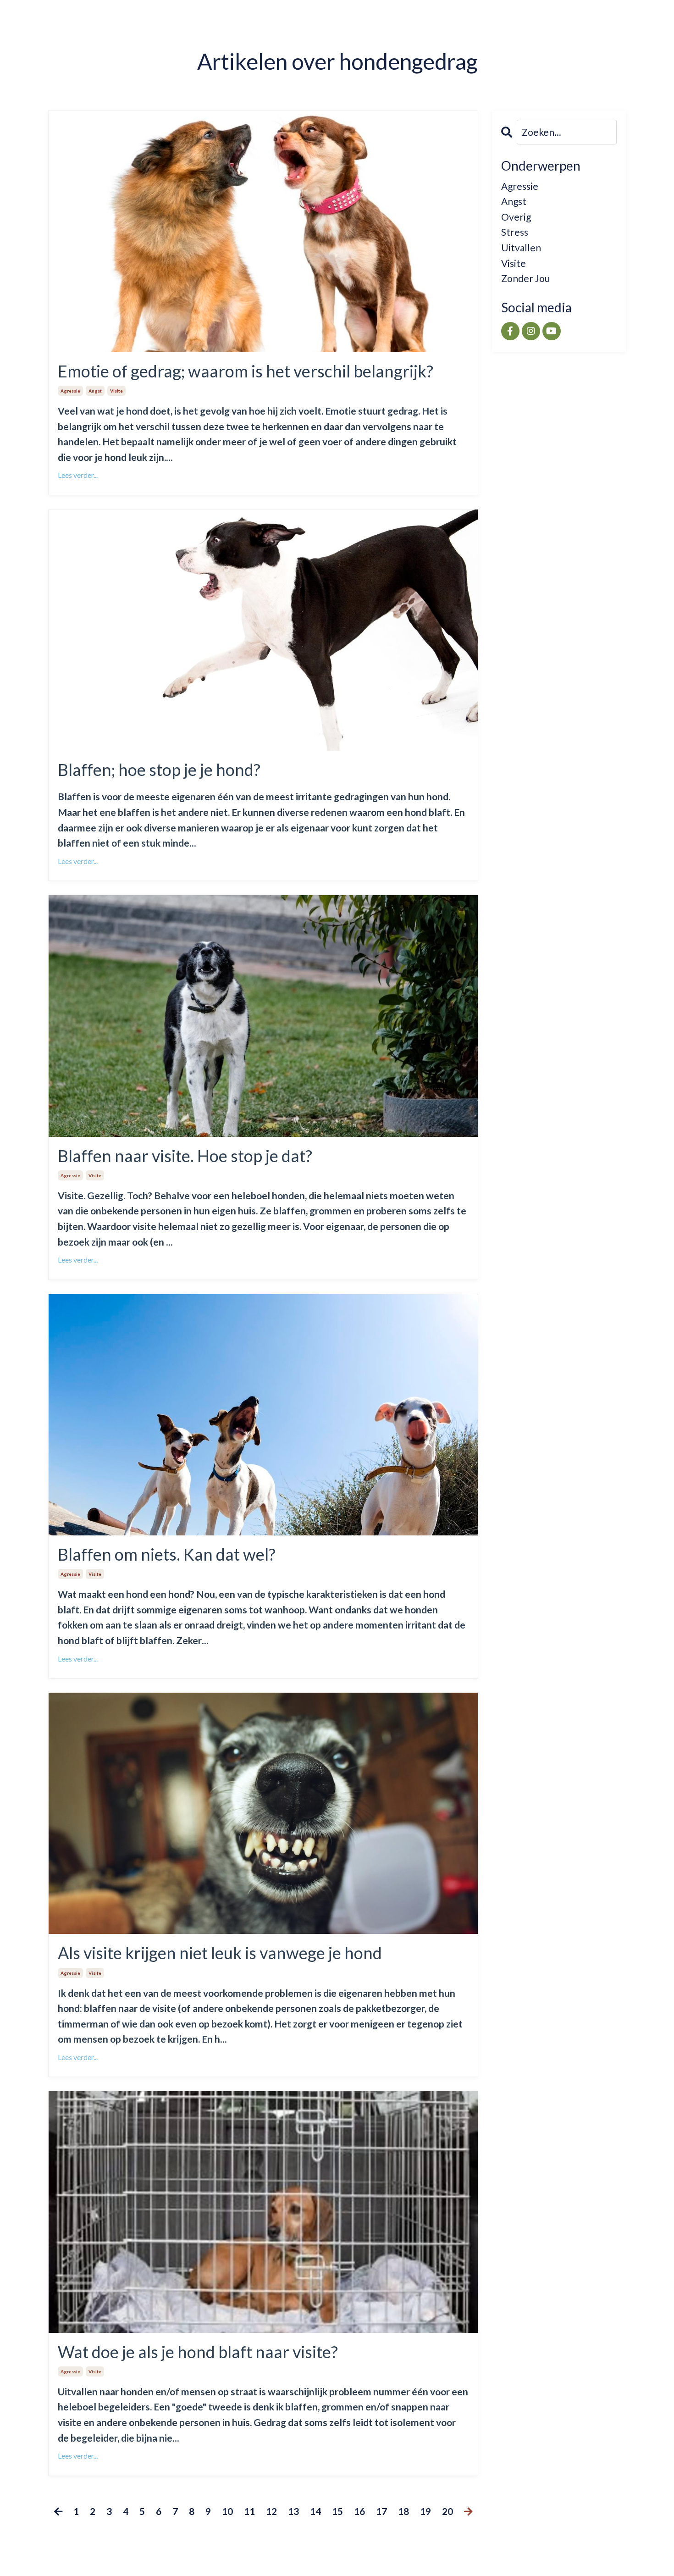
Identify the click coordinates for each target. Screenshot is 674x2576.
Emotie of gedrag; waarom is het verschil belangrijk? (246, 371)
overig (516, 217)
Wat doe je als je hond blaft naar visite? (198, 2352)
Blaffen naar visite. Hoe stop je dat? (185, 1156)
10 (227, 2511)
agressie (70, 391)
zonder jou (525, 278)
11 (249, 2511)
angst (95, 391)
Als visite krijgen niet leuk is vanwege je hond (220, 1953)
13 (293, 2511)
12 (271, 2511)
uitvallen (521, 247)
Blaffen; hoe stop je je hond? (159, 770)
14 (315, 2511)
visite (116, 391)
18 (403, 2511)
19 (425, 2511)
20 (447, 2511)
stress (515, 232)
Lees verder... (78, 475)
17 (381, 2511)
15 (337, 2511)
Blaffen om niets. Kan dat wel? (167, 1554)
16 (359, 2511)
